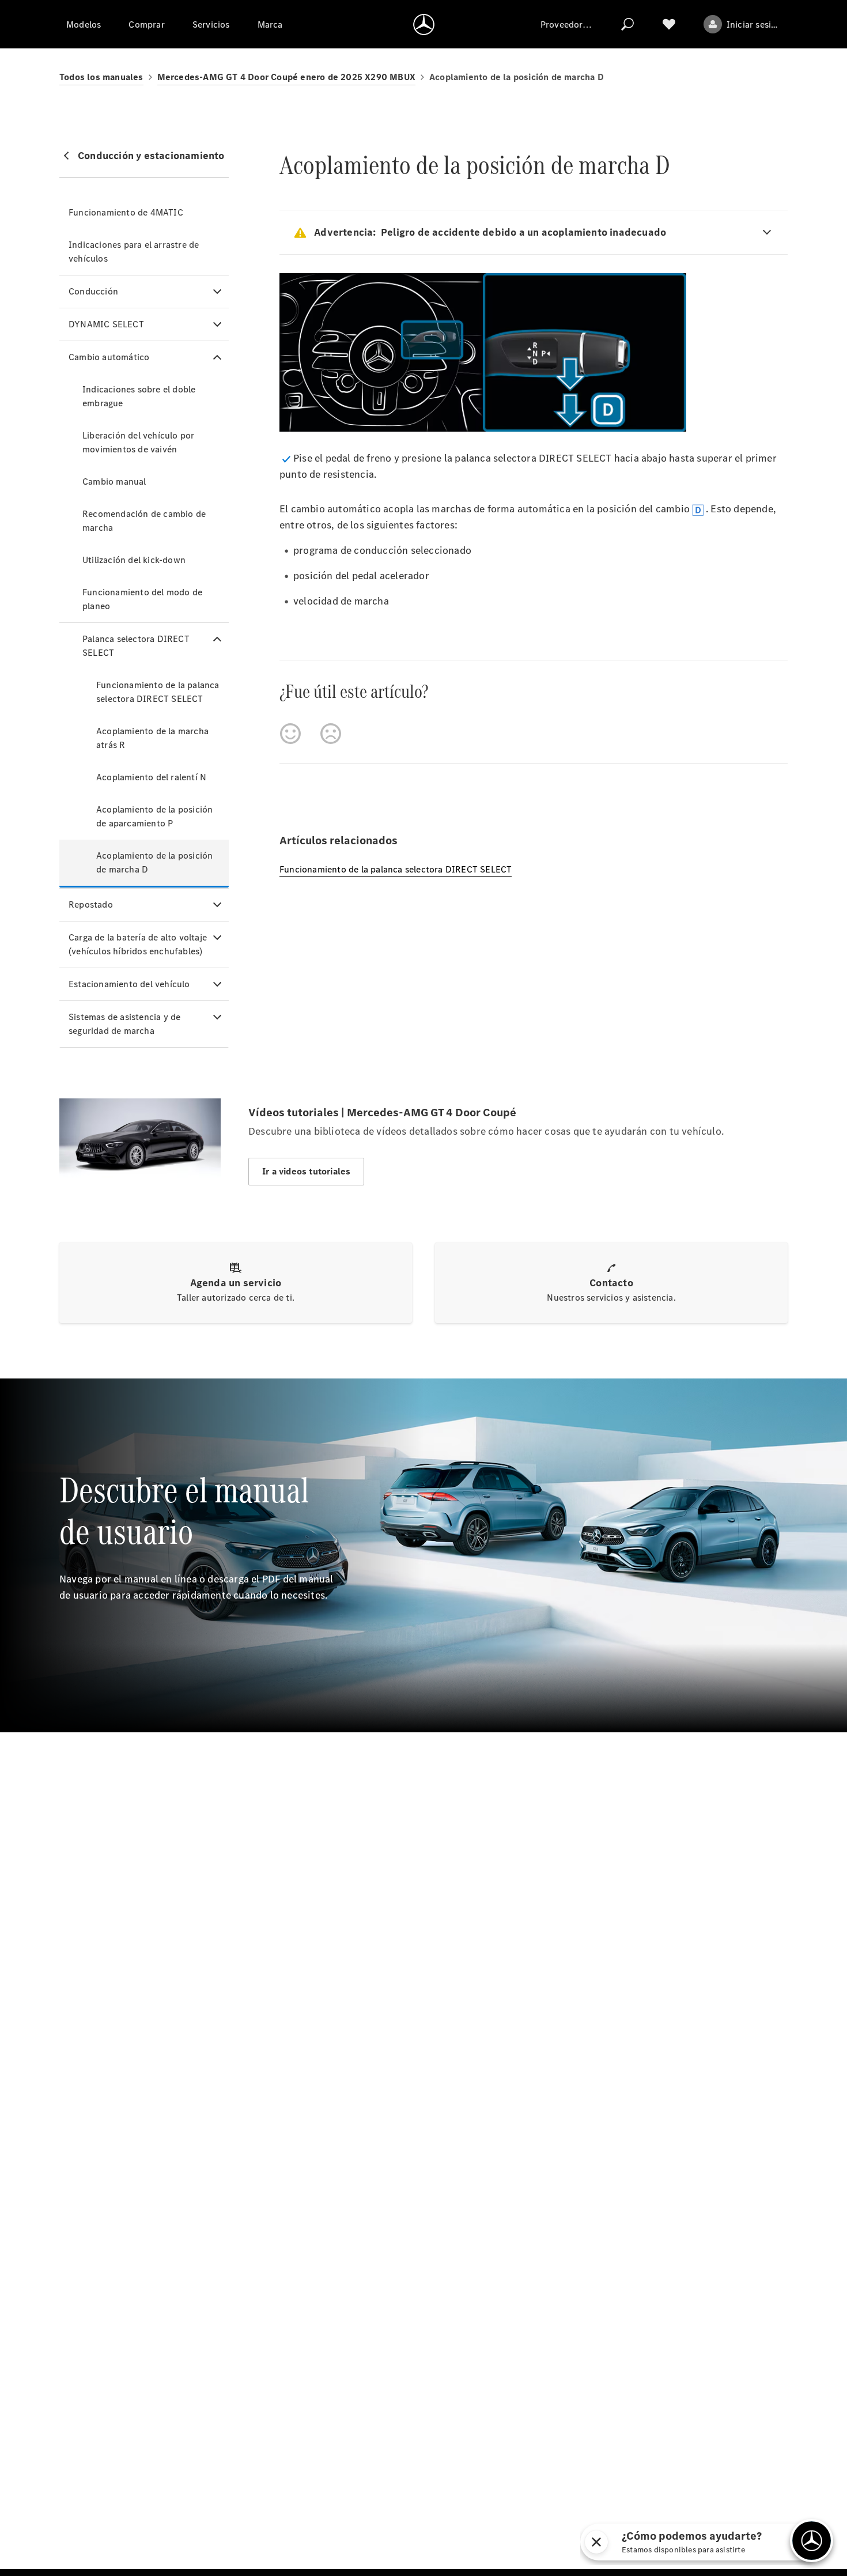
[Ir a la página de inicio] (424, 24)
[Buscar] (627, 24)
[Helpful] (290, 734)
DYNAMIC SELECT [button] (106, 324)
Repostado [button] (91, 904)
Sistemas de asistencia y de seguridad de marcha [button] (124, 1024)
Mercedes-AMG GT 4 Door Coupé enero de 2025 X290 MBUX (286, 77)
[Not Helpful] (331, 734)
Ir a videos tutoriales (306, 1171)
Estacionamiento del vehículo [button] (129, 984)
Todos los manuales (101, 77)
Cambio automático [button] (109, 357)
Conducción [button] (93, 291)
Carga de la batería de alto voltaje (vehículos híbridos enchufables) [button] (138, 944)
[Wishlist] (669, 24)
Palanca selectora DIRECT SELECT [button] (136, 646)
